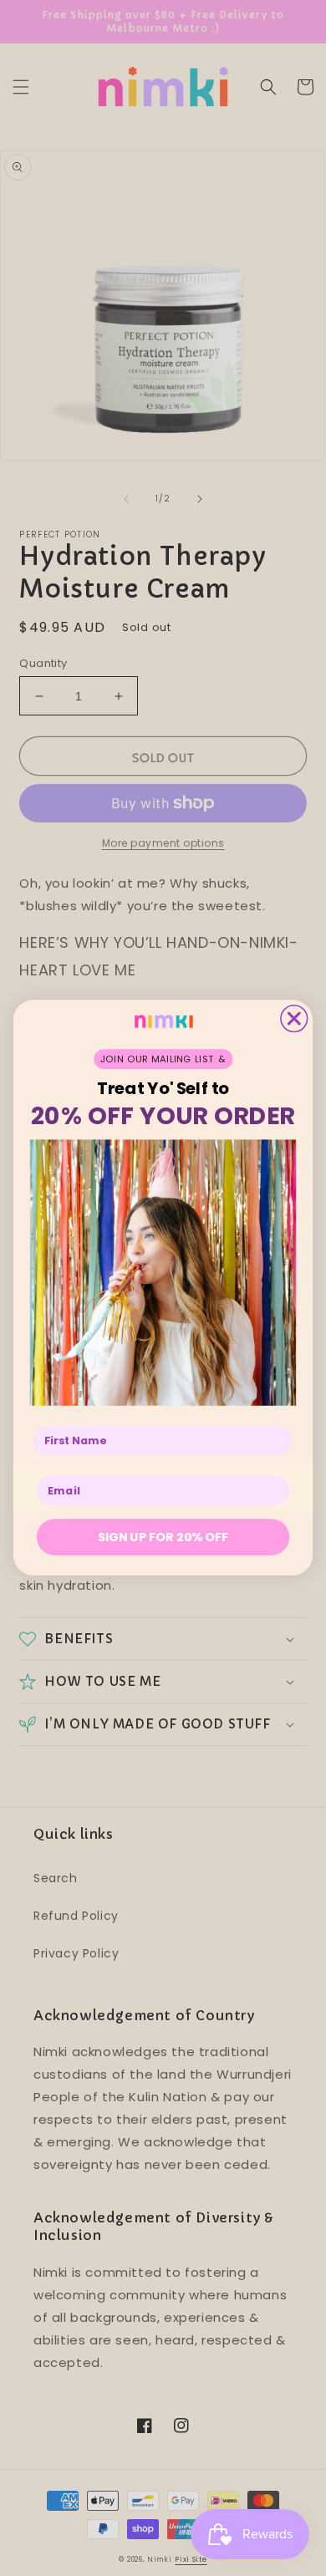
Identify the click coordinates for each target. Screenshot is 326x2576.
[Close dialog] (294, 1019)
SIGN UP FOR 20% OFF (163, 1537)
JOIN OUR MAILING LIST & (163, 1059)
